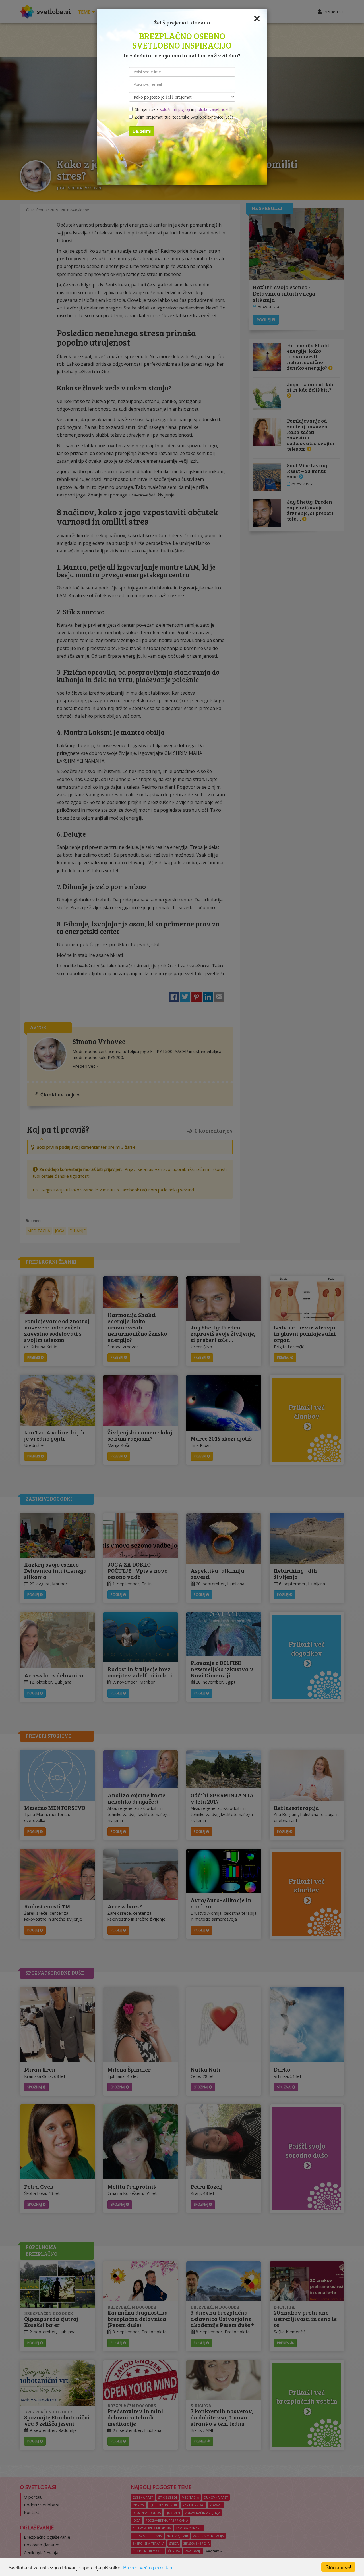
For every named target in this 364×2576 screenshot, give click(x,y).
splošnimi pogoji (175, 109)
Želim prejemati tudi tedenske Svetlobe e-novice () (183, 117)
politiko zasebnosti (213, 109)
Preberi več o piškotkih (148, 2567)
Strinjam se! (338, 2567)
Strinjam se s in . (182, 109)
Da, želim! (142, 131)
